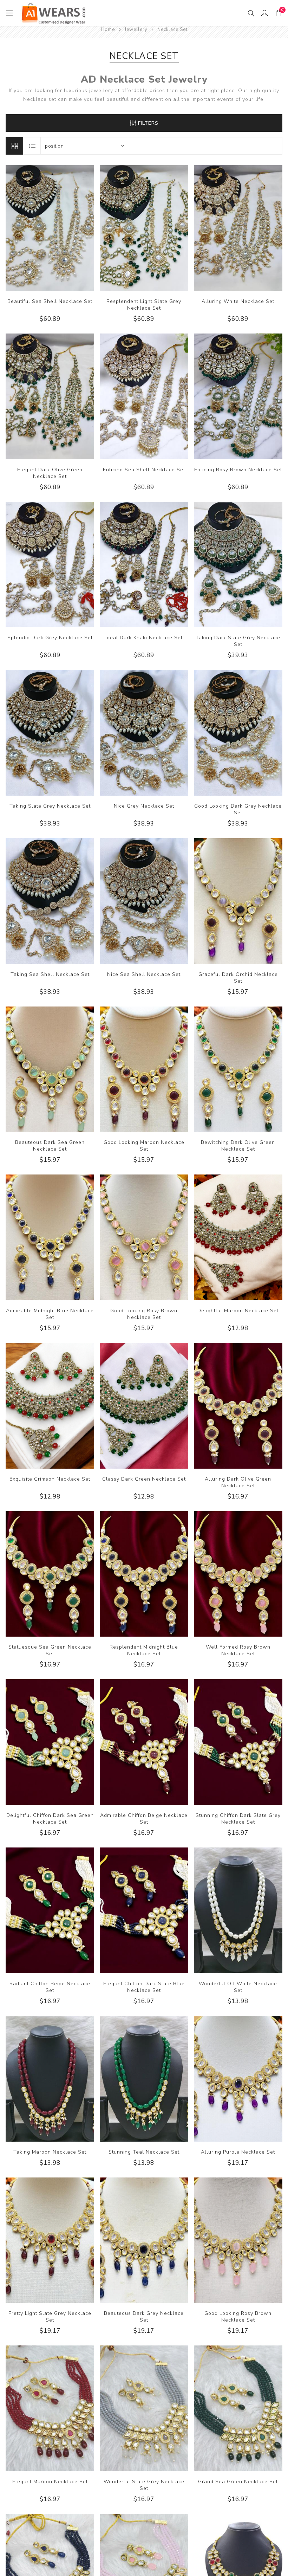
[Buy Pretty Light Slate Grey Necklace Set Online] (50, 2240)
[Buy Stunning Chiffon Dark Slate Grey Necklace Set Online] (238, 1742)
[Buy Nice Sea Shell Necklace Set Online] (144, 901)
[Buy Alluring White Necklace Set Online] (238, 228)
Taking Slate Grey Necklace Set (50, 806)
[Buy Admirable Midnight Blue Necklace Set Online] (50, 1237)
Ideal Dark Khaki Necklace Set (144, 638)
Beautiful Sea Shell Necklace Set (50, 301)
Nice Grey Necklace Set (144, 806)
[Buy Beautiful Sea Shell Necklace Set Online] (50, 228)
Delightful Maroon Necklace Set (238, 1311)
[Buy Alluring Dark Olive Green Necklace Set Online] (238, 1406)
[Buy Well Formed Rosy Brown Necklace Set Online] (238, 1574)
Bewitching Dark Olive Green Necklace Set (238, 1146)
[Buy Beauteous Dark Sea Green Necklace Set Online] (50, 1069)
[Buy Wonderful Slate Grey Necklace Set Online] (144, 2408)
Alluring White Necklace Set (238, 301)
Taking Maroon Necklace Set (50, 2152)
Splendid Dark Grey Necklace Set (50, 638)
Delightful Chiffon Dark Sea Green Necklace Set (50, 1819)
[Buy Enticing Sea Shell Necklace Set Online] (144, 396)
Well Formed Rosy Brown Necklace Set (238, 1650)
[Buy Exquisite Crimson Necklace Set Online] (50, 1406)
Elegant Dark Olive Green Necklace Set (50, 473)
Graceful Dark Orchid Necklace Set (238, 978)
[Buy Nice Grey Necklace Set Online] (144, 733)
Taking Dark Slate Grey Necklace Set (238, 641)
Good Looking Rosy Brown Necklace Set (144, 1314)
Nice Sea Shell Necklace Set (144, 974)
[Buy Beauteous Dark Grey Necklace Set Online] (144, 2240)
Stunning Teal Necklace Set (144, 2152)
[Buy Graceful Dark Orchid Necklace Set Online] (238, 901)
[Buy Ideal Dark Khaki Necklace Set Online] (144, 565)
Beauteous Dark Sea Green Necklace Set (50, 1146)
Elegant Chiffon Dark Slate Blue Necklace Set (144, 1987)
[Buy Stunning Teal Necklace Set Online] (144, 2079)
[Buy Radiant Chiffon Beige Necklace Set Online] (50, 1910)
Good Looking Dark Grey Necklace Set (238, 809)
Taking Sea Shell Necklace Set (50, 974)
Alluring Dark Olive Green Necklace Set (238, 1482)
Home (108, 30)
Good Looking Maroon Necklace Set (144, 1146)
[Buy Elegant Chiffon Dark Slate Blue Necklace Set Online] (144, 1910)
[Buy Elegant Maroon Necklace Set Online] (50, 2408)
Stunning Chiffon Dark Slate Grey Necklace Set (238, 1819)
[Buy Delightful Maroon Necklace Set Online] (238, 1237)
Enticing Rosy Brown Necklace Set (238, 470)
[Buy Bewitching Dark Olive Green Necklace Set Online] (238, 1069)
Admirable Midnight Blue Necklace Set (50, 1314)
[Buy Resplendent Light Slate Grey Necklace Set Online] (144, 228)
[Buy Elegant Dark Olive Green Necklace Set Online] (50, 396)
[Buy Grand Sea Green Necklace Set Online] (238, 2408)
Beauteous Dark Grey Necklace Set (144, 2317)
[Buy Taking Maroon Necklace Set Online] (50, 2079)
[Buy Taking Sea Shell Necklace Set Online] (50, 901)
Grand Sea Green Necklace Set (238, 2482)
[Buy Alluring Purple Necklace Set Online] (238, 2079)
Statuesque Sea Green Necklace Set (50, 1650)
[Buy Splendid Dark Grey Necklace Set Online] (50, 565)
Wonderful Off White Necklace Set (238, 1987)
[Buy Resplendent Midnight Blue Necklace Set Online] (144, 1574)
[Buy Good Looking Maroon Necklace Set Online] (144, 1069)
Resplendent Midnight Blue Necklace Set (144, 1650)
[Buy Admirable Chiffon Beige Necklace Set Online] (144, 1742)
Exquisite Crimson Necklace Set (50, 1479)
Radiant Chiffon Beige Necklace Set (50, 1987)
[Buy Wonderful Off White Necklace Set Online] (238, 1910)
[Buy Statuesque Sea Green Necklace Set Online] (50, 1574)
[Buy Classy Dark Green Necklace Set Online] (144, 1406)
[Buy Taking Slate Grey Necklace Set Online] (50, 733)
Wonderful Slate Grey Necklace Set (144, 2485)
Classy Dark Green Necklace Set (144, 1479)
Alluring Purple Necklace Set (238, 2152)
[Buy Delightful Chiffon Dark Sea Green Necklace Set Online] (50, 1742)
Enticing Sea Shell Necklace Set (144, 470)
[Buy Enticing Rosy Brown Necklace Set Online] (238, 396)
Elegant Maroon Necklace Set (50, 2482)
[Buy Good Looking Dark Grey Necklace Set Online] (238, 733)
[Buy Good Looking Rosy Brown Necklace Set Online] (144, 1237)
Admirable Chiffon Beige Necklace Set (144, 1819)
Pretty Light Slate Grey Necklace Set (50, 2317)
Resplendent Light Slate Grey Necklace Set (144, 305)
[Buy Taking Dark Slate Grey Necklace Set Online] (238, 565)
